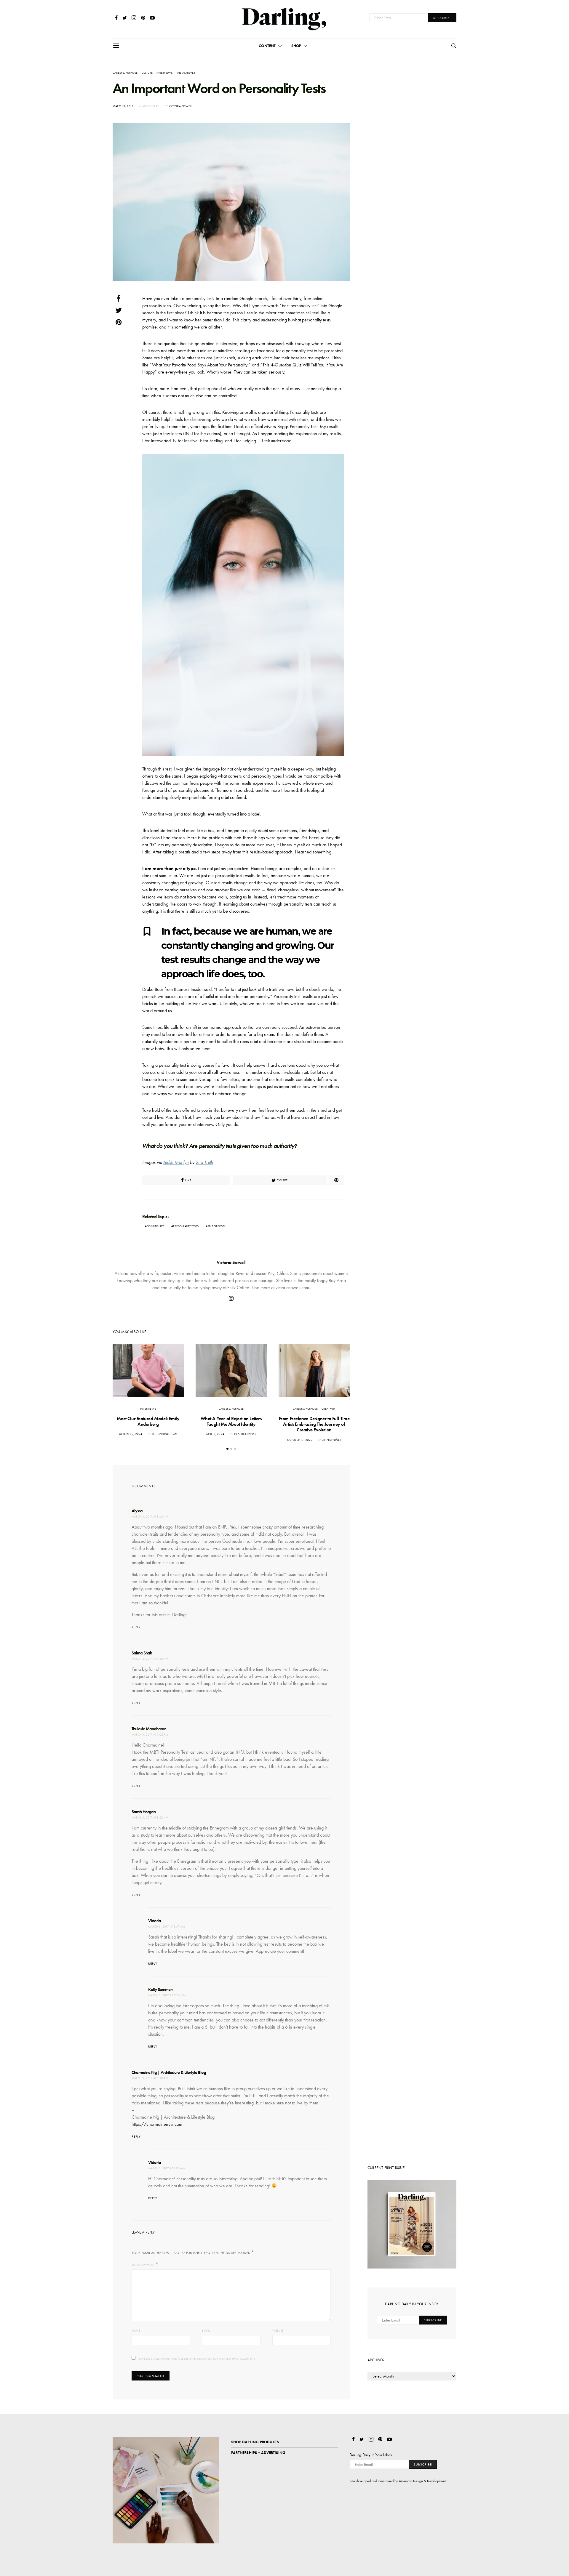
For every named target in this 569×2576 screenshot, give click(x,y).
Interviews (164, 73)
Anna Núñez (332, 1440)
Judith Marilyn (176, 1162)
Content (267, 46)
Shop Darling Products (255, 2442)
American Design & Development (422, 2481)
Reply (136, 1627)
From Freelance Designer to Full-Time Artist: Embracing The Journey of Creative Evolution (314, 1424)
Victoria (155, 1921)
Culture (147, 73)
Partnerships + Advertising (258, 2453)
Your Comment (143, 2265)
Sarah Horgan (144, 1812)
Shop (296, 46)
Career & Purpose (125, 73)
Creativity (329, 1409)
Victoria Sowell (181, 106)
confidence (155, 1226)
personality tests (186, 1226)
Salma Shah (142, 1653)
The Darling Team (165, 1434)
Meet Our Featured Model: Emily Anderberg (148, 1421)
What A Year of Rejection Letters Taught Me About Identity (231, 1421)
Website (278, 2331)
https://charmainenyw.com (157, 2124)
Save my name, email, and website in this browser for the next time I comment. (197, 2359)
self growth (217, 1226)
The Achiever (186, 73)
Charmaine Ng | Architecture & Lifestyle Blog (169, 2072)
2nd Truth (204, 1162)
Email (206, 2331)
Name (136, 2331)
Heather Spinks (245, 1434)
